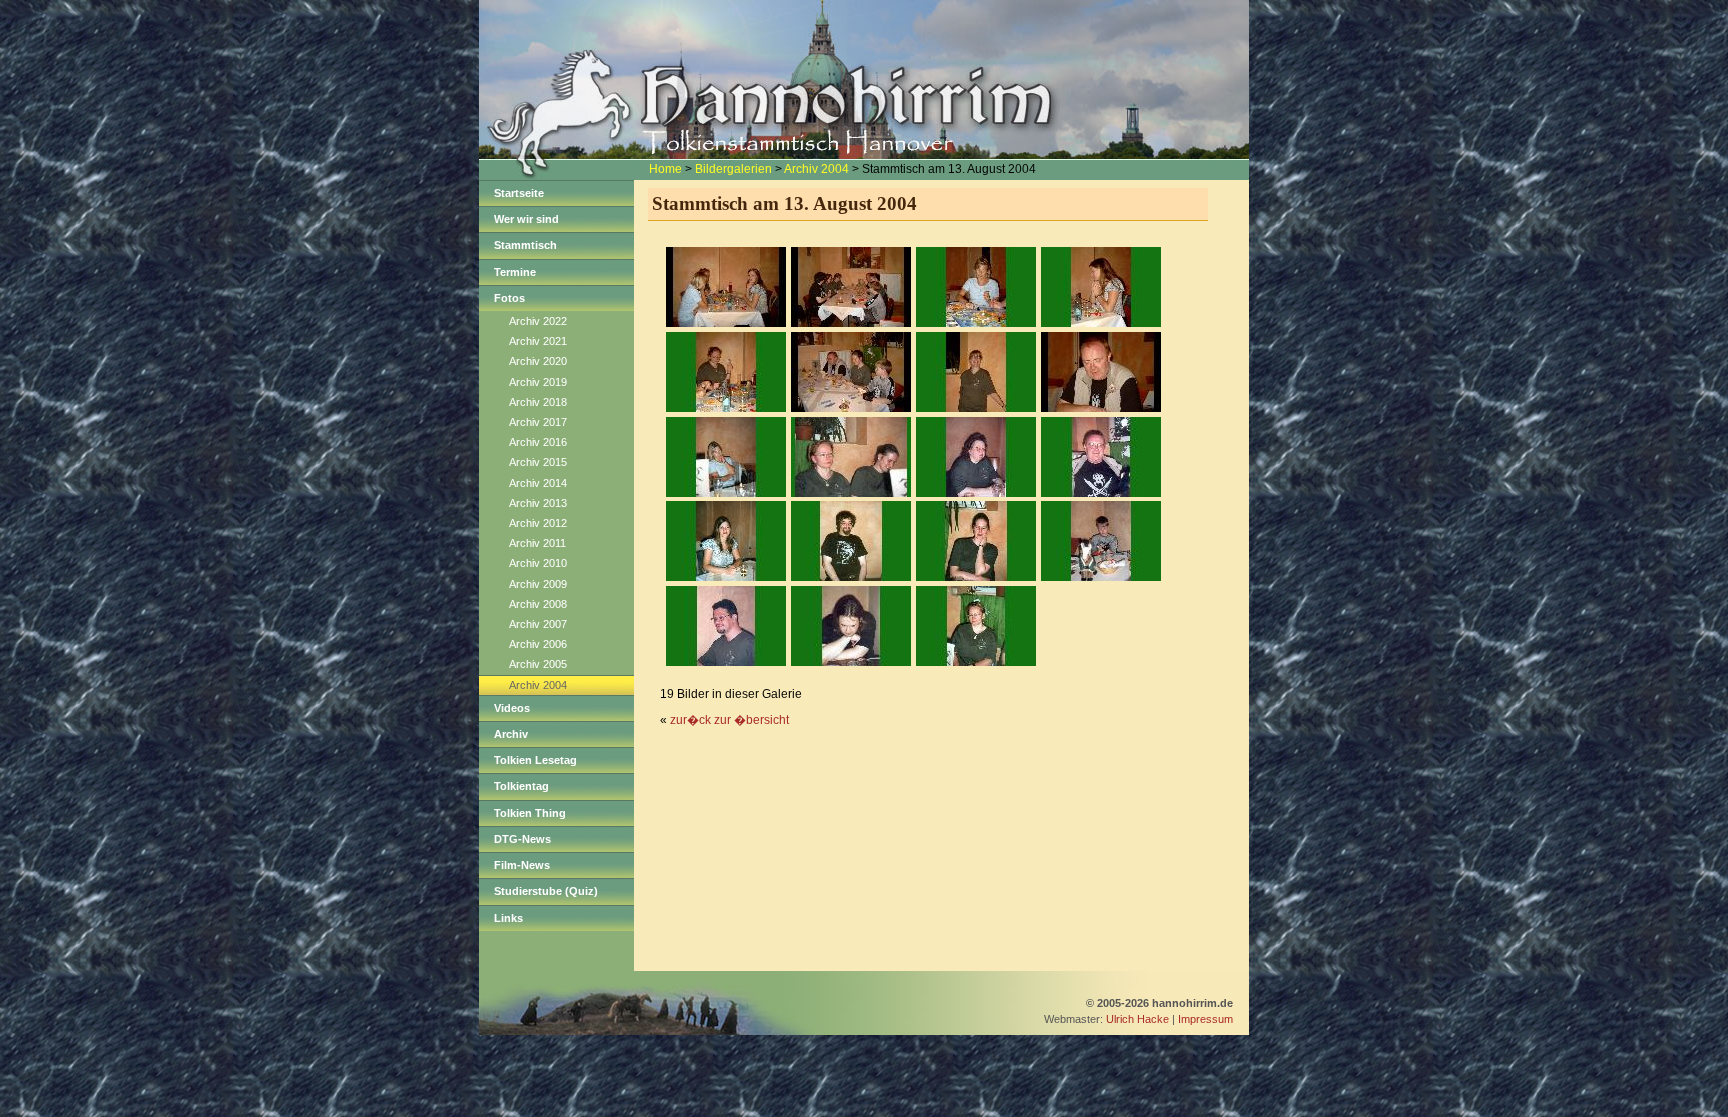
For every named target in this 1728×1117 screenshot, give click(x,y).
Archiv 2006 (538, 644)
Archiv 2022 (538, 321)
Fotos (509, 298)
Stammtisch (525, 245)
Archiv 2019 (538, 382)
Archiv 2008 (538, 604)
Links (508, 918)
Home (665, 169)
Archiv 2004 (816, 169)
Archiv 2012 (538, 523)
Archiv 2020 (538, 361)
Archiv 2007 (538, 624)
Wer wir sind (526, 219)
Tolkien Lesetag (535, 760)
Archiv (511, 734)
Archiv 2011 (537, 543)
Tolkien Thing (530, 813)
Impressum (1205, 1019)
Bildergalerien (733, 169)
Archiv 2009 (538, 584)
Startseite (519, 193)
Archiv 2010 (538, 563)
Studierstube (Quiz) (546, 891)
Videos (512, 708)
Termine (515, 272)
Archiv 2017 (538, 422)
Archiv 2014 (538, 483)
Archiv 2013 (538, 503)
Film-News (522, 865)
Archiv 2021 (538, 341)
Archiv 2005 (538, 664)
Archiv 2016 (538, 442)
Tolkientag (521, 786)
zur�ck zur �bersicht (729, 720)
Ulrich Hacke (1137, 1019)
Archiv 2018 (538, 402)
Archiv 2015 (538, 462)
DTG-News (522, 839)
